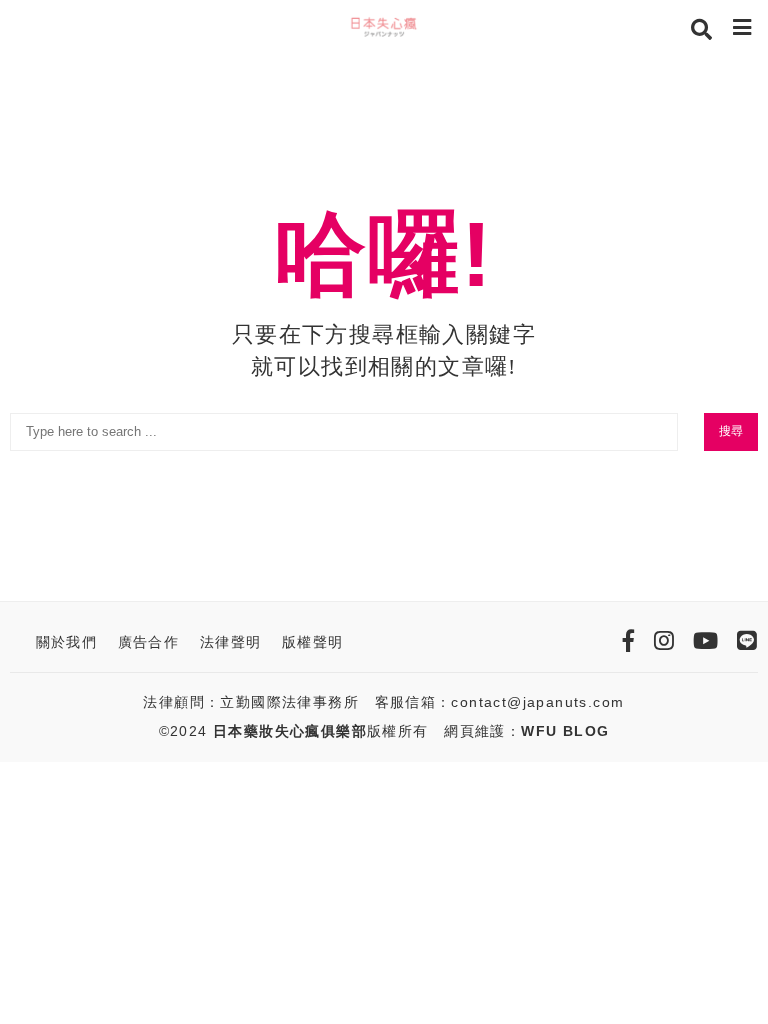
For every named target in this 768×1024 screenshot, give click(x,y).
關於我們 (67, 642)
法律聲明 (231, 642)
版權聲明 (313, 642)
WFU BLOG (565, 731)
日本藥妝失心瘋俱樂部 (290, 731)
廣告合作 (149, 642)
